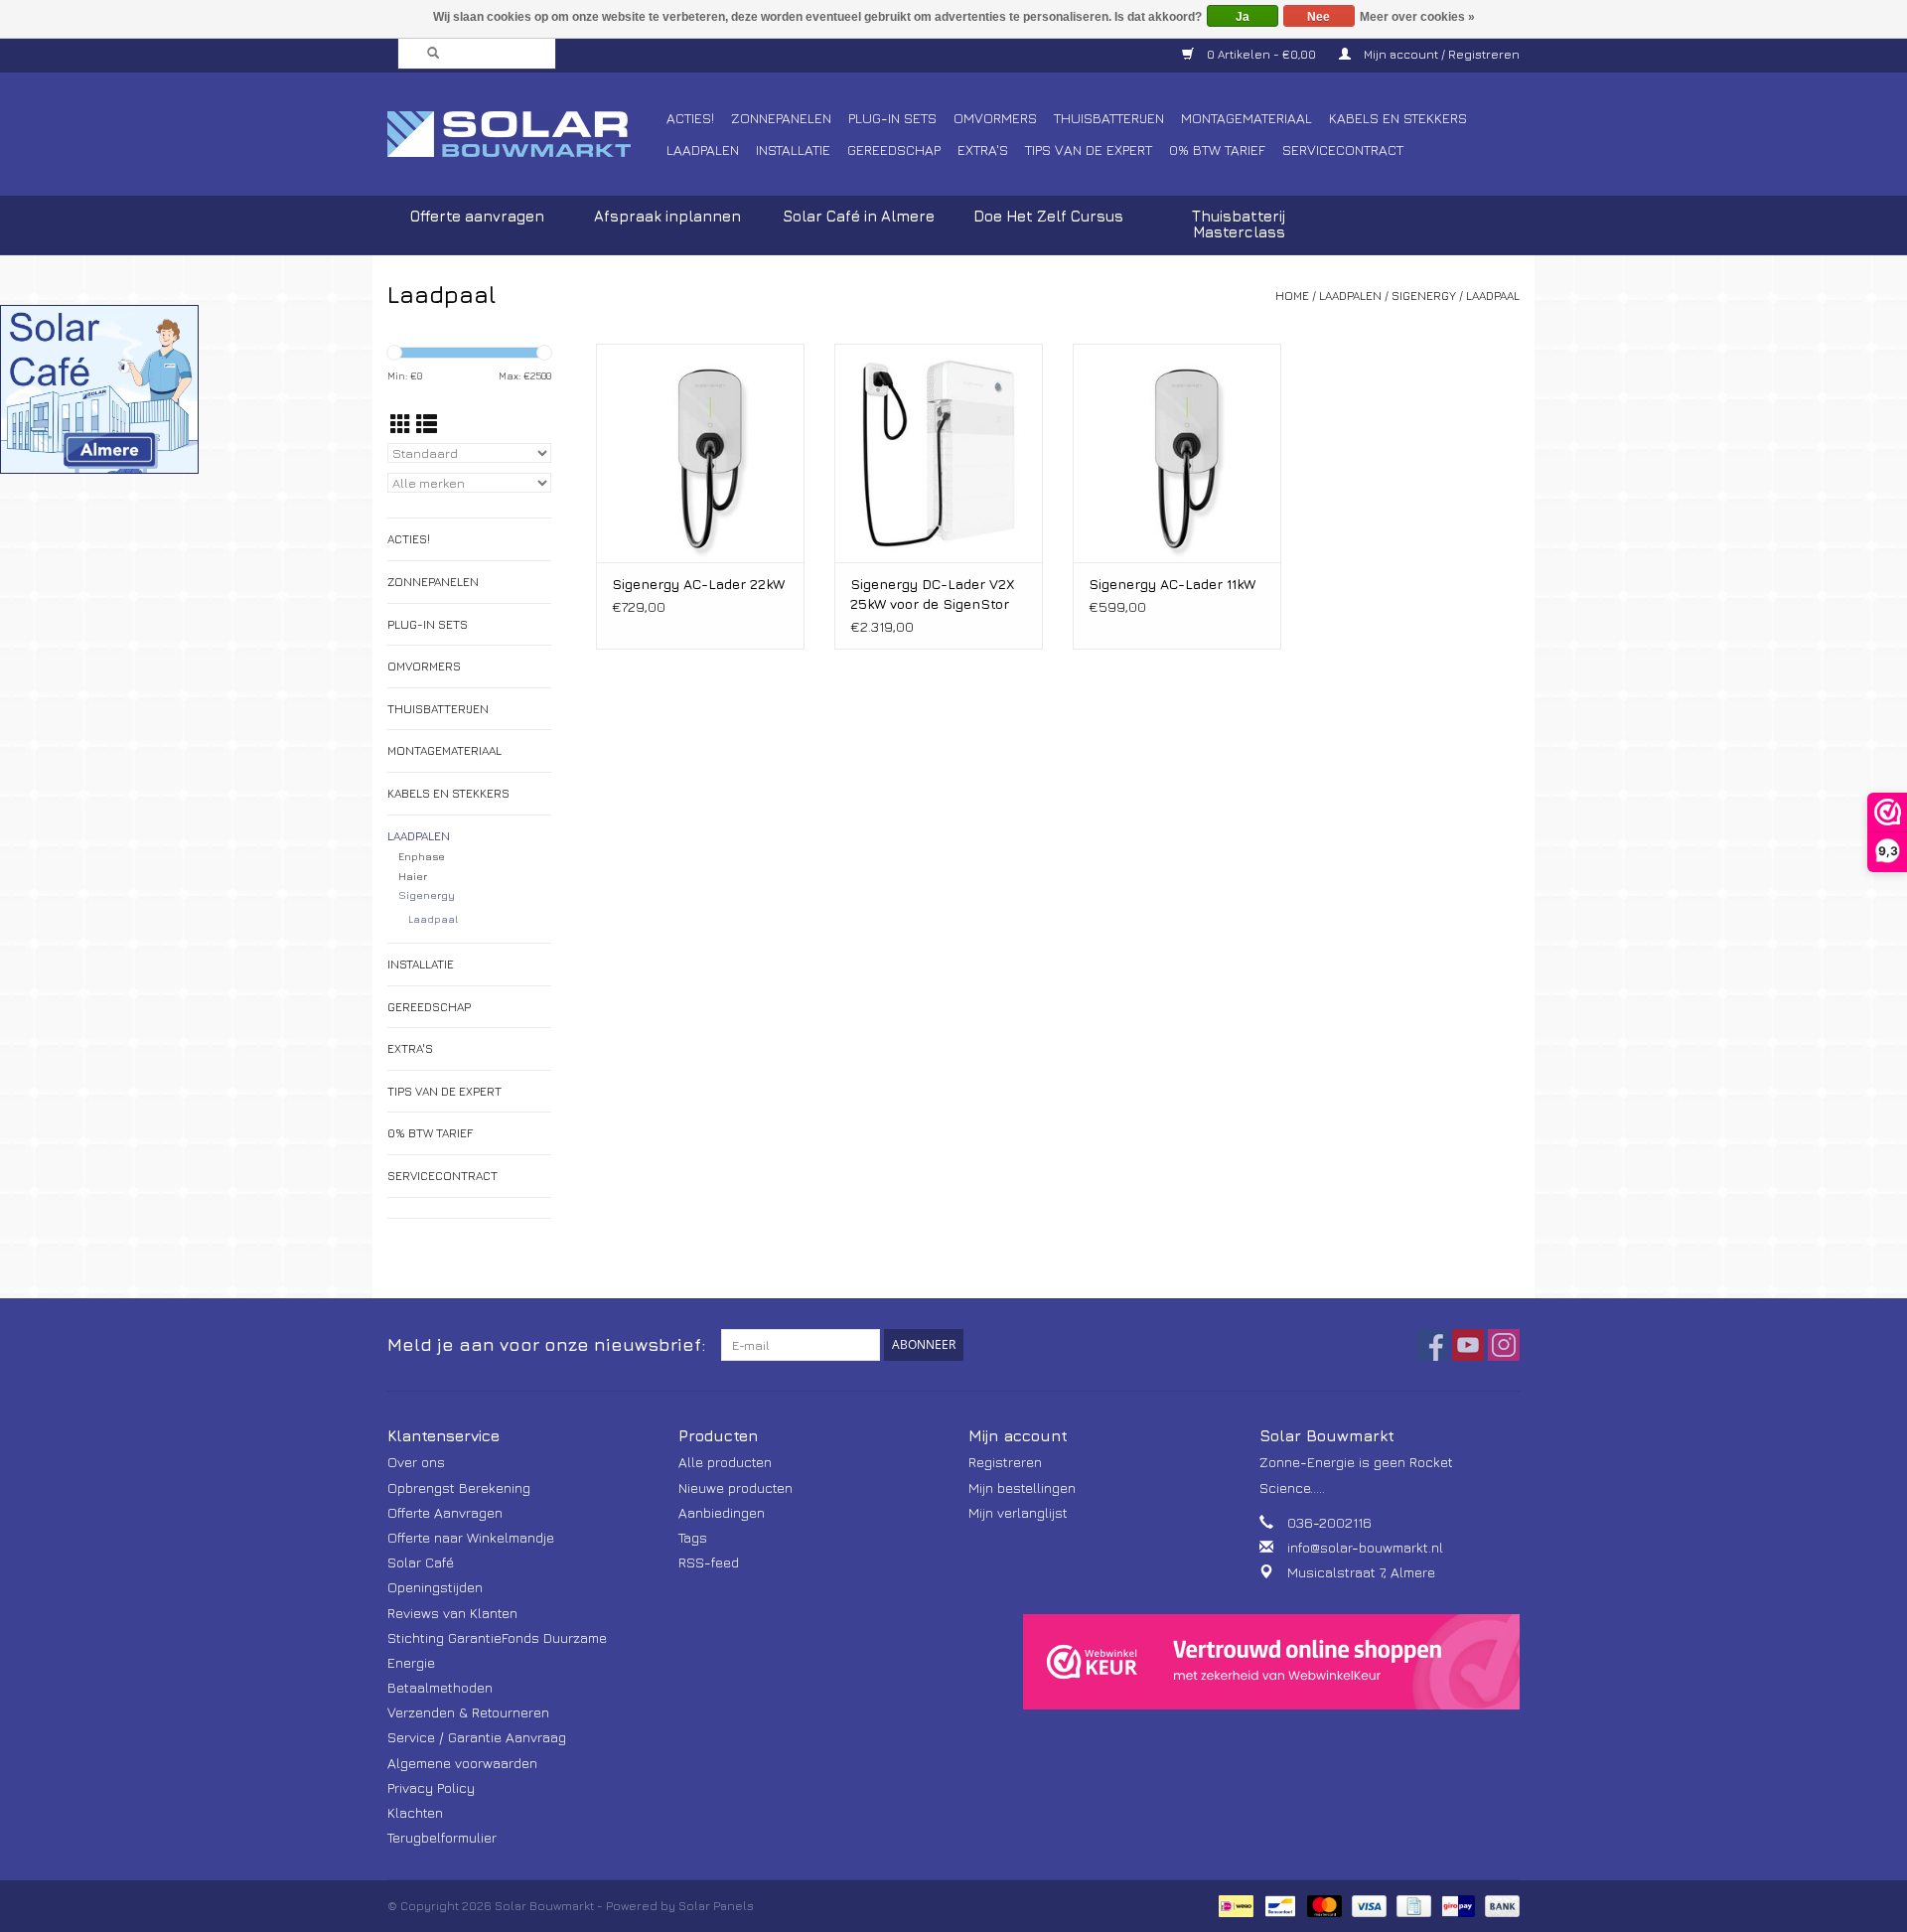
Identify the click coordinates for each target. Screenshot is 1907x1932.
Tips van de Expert (1089, 149)
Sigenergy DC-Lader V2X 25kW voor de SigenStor (933, 594)
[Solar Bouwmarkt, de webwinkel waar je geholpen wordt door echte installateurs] (524, 134)
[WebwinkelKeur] (1271, 1662)
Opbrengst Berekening (459, 1487)
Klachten (415, 1812)
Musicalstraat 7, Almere (1361, 1572)
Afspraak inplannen (667, 216)
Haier (413, 876)
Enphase (422, 856)
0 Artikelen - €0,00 (1261, 54)
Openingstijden (435, 1587)
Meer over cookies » (1417, 17)
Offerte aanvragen (477, 216)
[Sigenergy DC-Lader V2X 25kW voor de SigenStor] (939, 453)
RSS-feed (709, 1562)
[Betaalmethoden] (1234, 1905)
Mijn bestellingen (1022, 1487)
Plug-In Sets (892, 118)
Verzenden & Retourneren (468, 1712)
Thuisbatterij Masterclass (1239, 224)
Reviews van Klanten (452, 1613)
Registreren (1005, 1462)
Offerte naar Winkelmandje (471, 1537)
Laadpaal (1493, 296)
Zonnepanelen (781, 118)
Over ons (416, 1462)
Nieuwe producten (735, 1487)
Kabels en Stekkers (1398, 118)
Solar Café (421, 1562)
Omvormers (995, 118)
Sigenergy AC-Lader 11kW (1172, 584)
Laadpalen (703, 149)
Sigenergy (1424, 296)
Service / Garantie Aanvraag (477, 1737)
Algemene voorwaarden (462, 1763)
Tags (693, 1537)
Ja (1243, 17)
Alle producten (725, 1462)
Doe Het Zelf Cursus (1048, 216)
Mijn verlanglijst (1018, 1512)
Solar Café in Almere (859, 216)
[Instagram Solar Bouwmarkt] (1504, 1345)
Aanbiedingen (722, 1512)
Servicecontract (1343, 149)
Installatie (793, 149)
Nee (1319, 17)
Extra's (983, 149)
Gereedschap (894, 149)
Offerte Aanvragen (445, 1512)
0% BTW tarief (1217, 149)
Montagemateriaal (1247, 118)
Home (1292, 296)
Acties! (690, 118)
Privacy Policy (431, 1787)
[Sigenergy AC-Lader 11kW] (1177, 453)
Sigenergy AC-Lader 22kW (698, 584)
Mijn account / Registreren (1440, 54)
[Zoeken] (427, 54)
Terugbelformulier (442, 1837)
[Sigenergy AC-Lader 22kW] (700, 453)
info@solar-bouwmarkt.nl (1365, 1547)
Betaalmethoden (440, 1687)
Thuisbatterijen (1109, 118)
